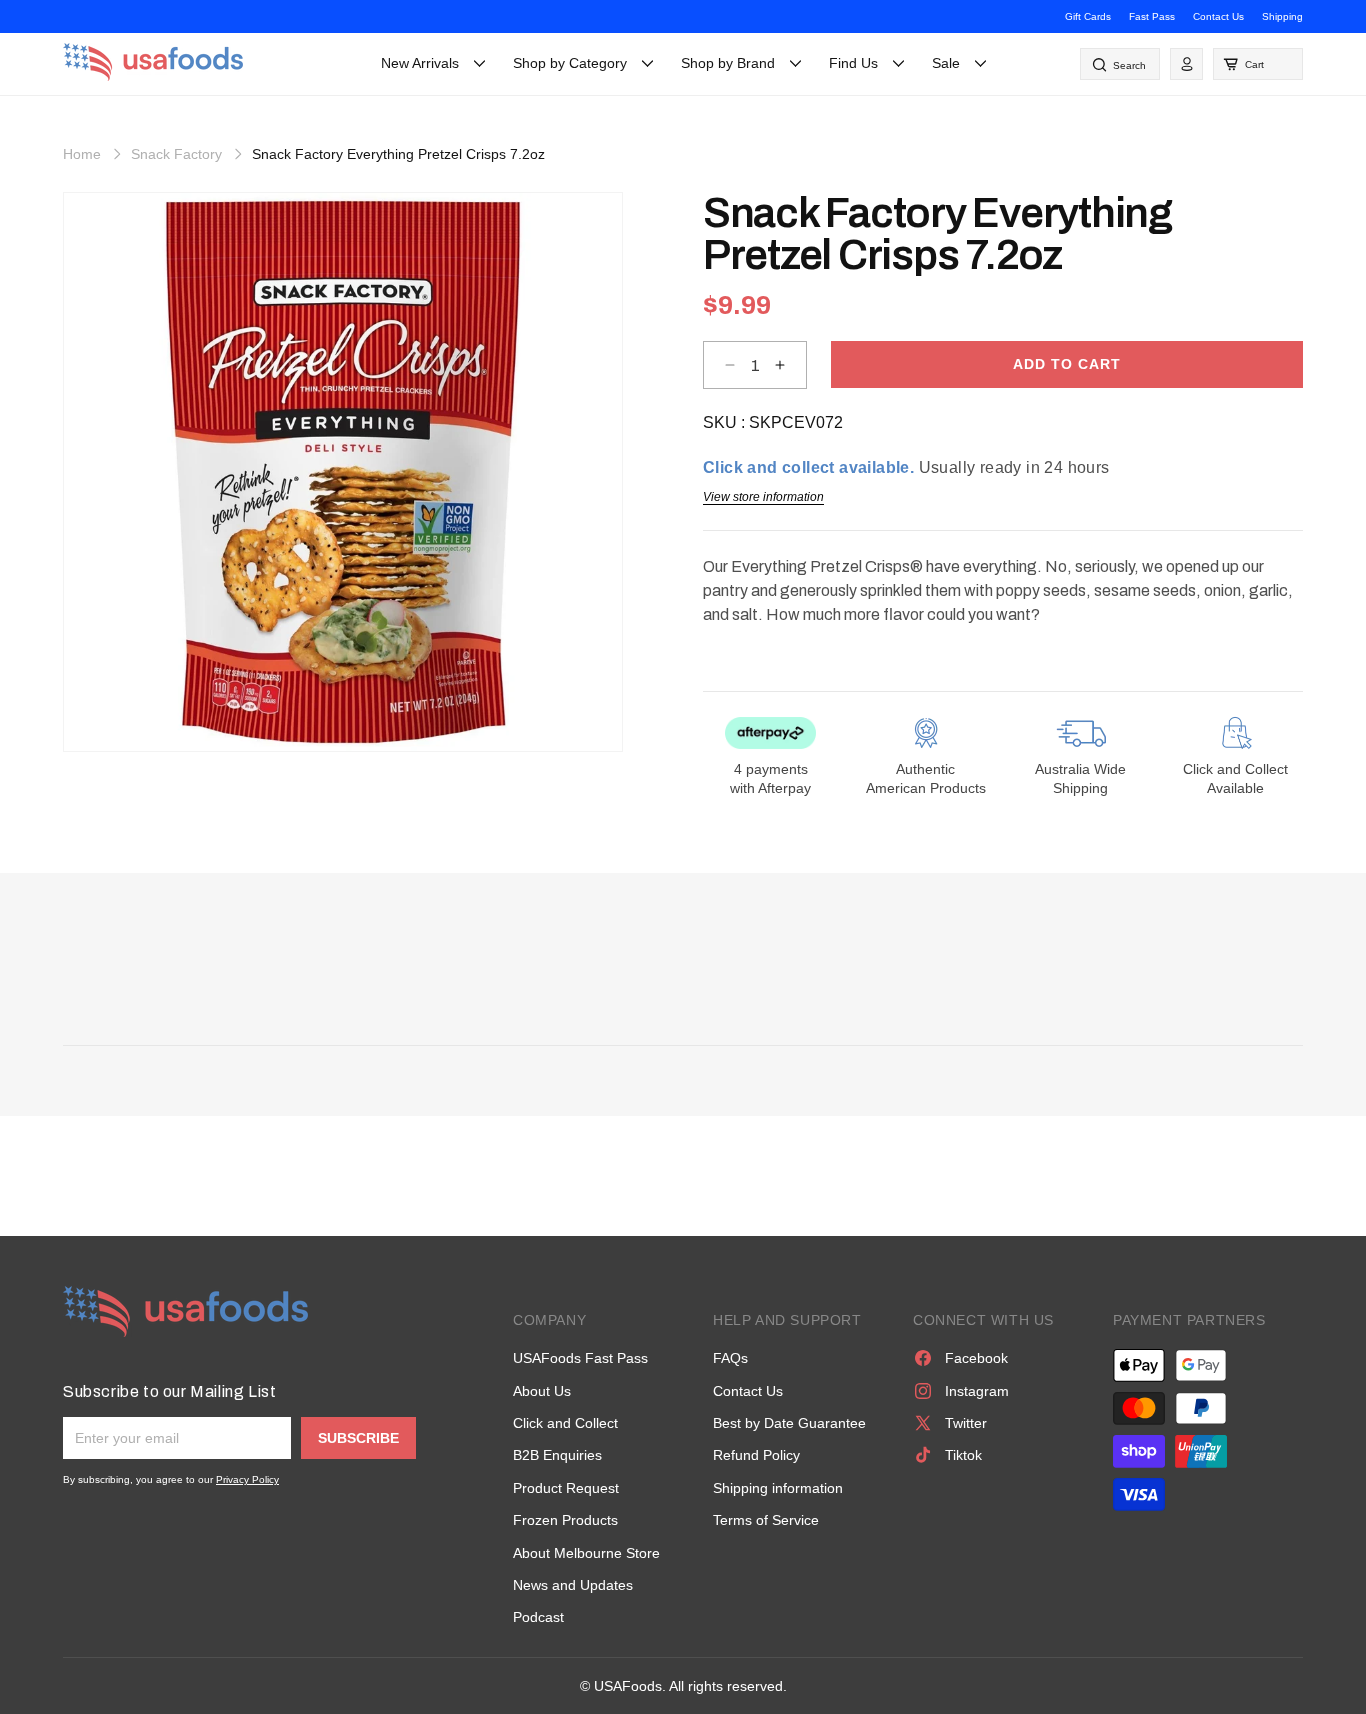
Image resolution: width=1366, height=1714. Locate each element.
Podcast (538, 1617)
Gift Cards (1088, 16)
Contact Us (1218, 16)
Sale (946, 63)
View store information (763, 497)
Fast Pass (1152, 16)
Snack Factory (176, 154)
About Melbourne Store (586, 1553)
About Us (542, 1391)
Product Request (566, 1488)
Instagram (977, 1391)
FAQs (730, 1358)
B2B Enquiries (557, 1455)
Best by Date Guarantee (789, 1423)
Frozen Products (565, 1520)
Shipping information (778, 1488)
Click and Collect (565, 1423)
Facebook (976, 1358)
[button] (1258, 64)
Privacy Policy (247, 1479)
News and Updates (573, 1585)
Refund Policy (756, 1455)
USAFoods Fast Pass (580, 1358)
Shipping (1282, 16)
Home (82, 154)
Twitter (966, 1423)
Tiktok (963, 1455)
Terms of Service (766, 1520)
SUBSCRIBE (358, 1438)
